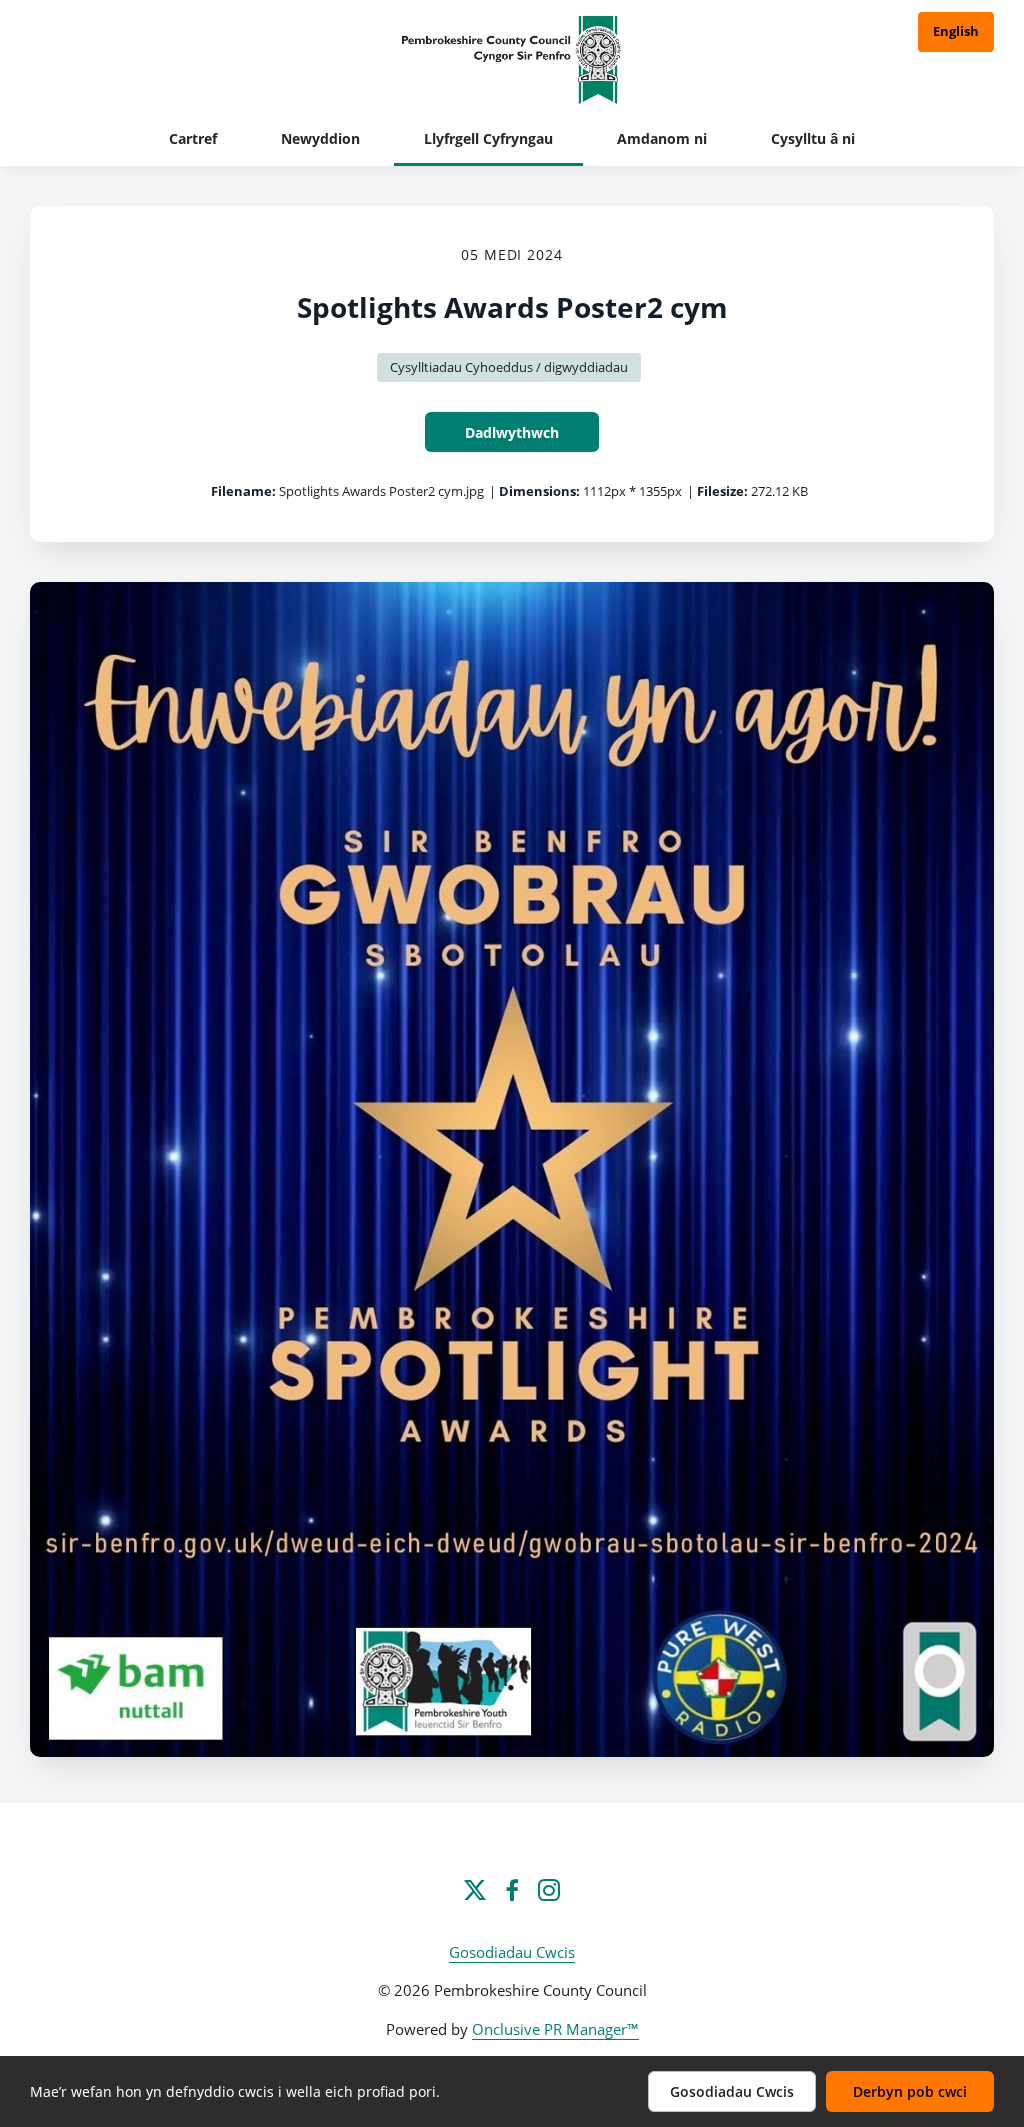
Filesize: (722, 491)
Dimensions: (539, 491)
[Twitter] (475, 1890)
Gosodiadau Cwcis (512, 1952)
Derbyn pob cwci (910, 2091)
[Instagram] (549, 1890)
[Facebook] (512, 1890)
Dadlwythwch (512, 432)
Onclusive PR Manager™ (555, 2029)
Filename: (243, 491)
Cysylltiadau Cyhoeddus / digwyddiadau (509, 367)
